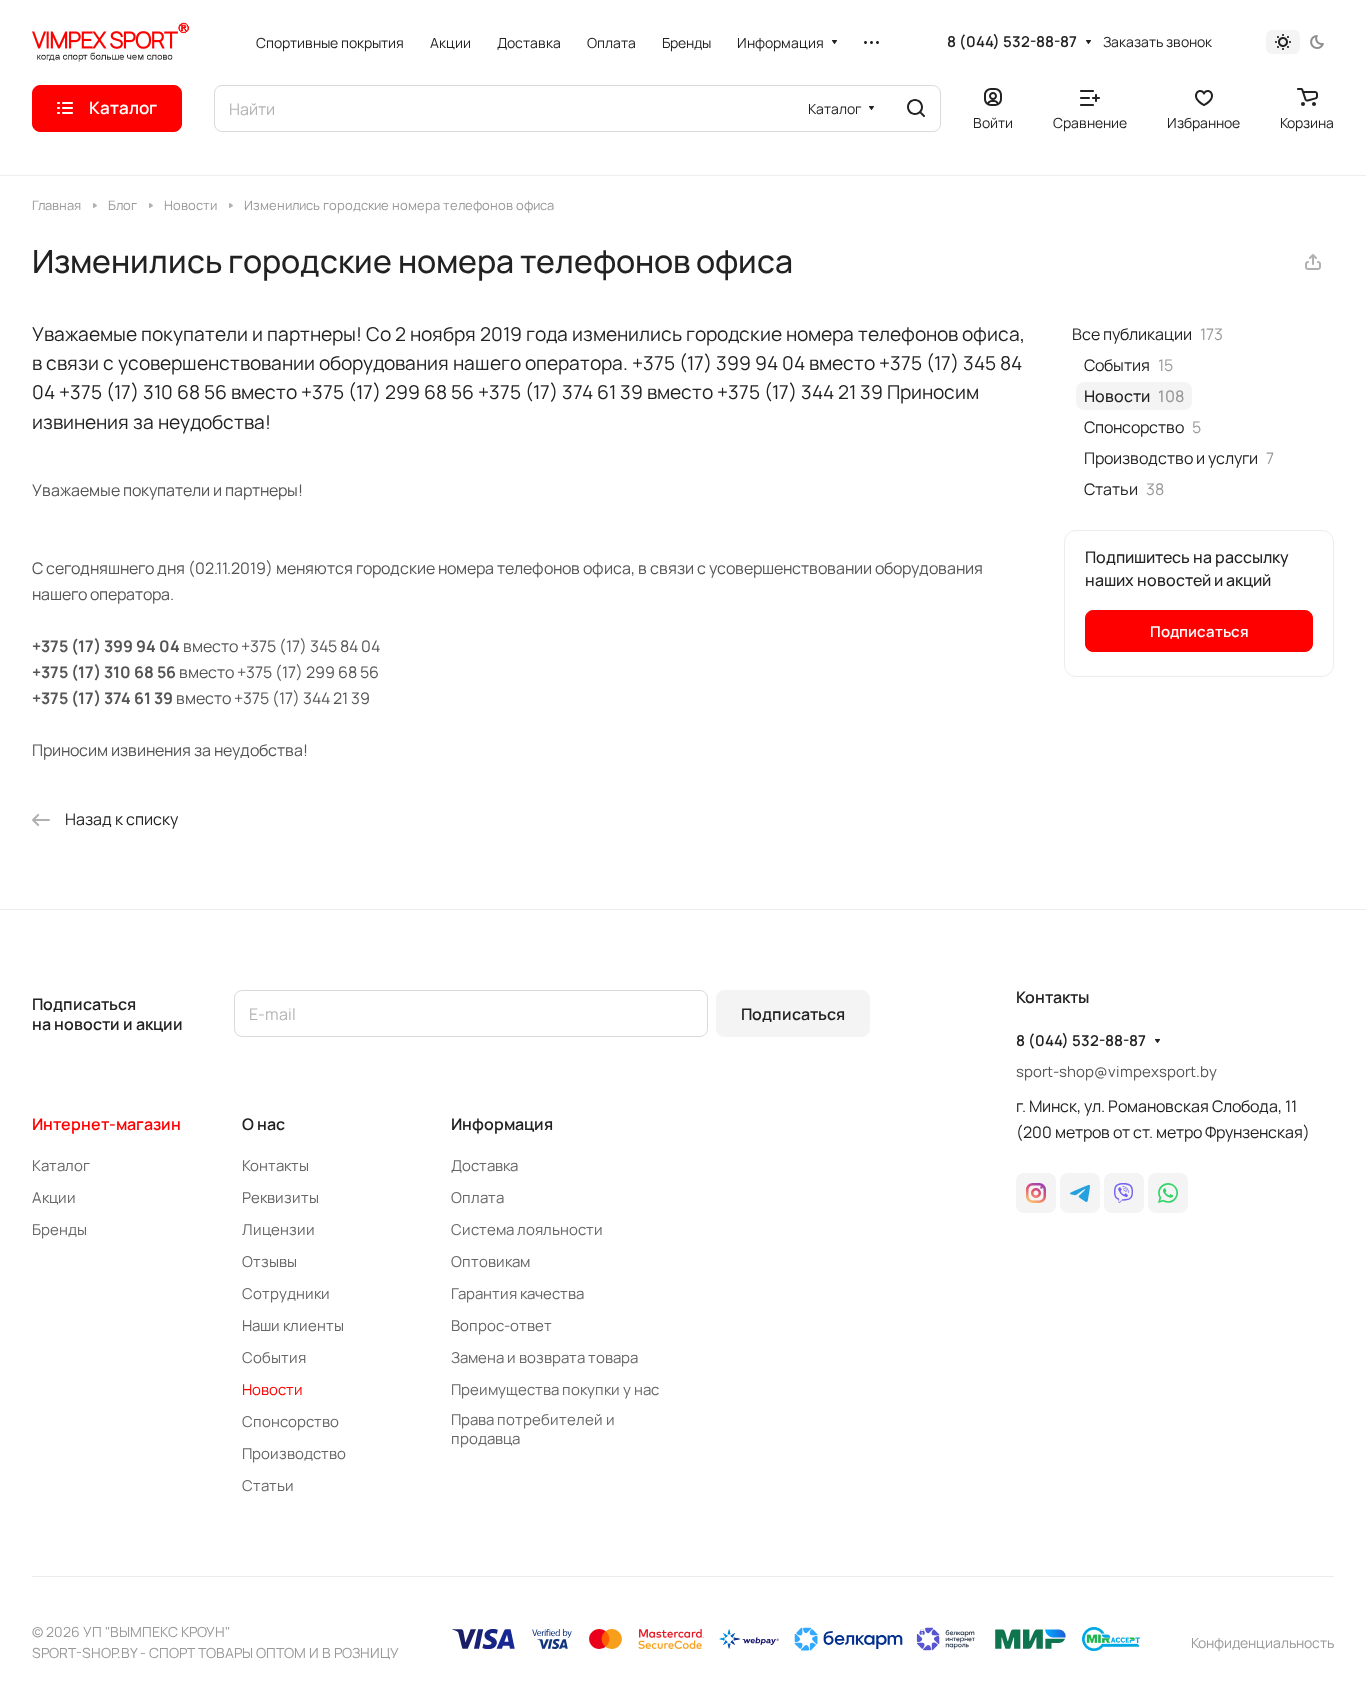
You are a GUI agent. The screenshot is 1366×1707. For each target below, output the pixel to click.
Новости (272, 1389)
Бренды (59, 1229)
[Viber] (1124, 1193)
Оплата (477, 1197)
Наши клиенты (293, 1325)
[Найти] (916, 108)
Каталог (61, 1165)
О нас (263, 1124)
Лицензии (278, 1229)
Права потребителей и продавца (533, 1429)
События (274, 1357)
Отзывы (269, 1261)
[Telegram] (1080, 1193)
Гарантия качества (517, 1293)
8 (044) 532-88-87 (1012, 42)
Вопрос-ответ (501, 1325)
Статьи (268, 1485)
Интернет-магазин (106, 1124)
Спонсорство (290, 1421)
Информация (502, 1124)
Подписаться (793, 1014)
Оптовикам (490, 1261)
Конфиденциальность (1262, 1642)
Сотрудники (286, 1293)
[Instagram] (1036, 1193)
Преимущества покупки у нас (555, 1389)
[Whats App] (1168, 1193)
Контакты (275, 1165)
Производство (294, 1453)
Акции (54, 1197)
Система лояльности (527, 1229)
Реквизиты (280, 1197)
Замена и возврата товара (544, 1357)
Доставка (484, 1165)
